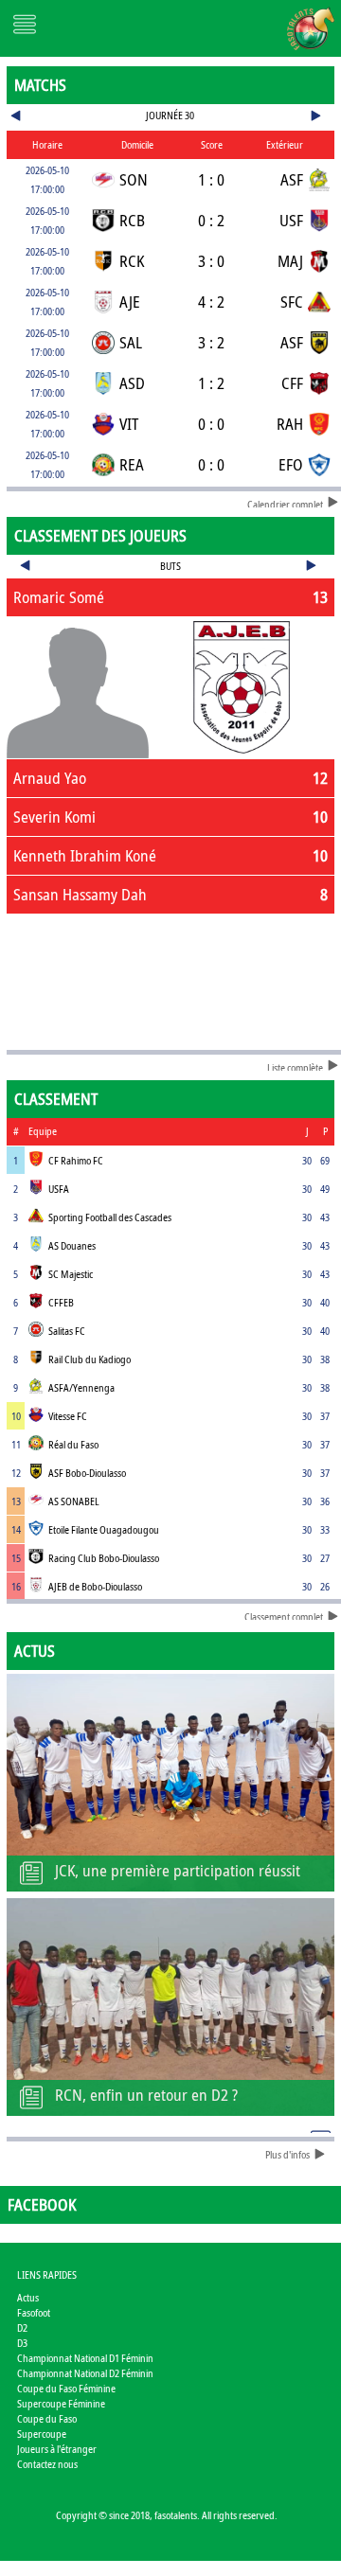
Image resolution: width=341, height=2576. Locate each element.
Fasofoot (34, 2312)
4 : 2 (211, 302)
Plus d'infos (287, 2154)
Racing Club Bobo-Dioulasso (104, 1558)
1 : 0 (211, 179)
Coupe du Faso (47, 2418)
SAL (131, 342)
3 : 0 (211, 261)
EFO (291, 464)
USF (291, 220)
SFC (292, 302)
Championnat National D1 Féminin (85, 2358)
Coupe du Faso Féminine (66, 2388)
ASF (292, 179)
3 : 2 (211, 342)
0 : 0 (211, 424)
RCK (132, 261)
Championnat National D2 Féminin (85, 2373)
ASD (132, 383)
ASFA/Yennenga (81, 1387)
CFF (292, 383)
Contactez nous (47, 2464)
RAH (290, 424)
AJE (130, 302)
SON (134, 179)
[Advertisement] (170, 978)
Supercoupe (42, 2434)
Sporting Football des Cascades (110, 1217)
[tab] (170, 597)
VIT (129, 424)
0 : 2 (211, 220)
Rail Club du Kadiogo (90, 1359)
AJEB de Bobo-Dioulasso (95, 1586)
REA (132, 464)
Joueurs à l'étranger (57, 2449)
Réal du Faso (73, 1444)
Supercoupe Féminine (61, 2403)
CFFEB (61, 1302)
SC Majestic (71, 1274)
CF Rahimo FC (76, 1160)
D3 (22, 2343)
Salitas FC (67, 1331)
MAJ (290, 261)
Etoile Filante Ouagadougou (104, 1529)
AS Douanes (72, 1245)
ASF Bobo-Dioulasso (87, 1473)
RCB (132, 220)
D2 (22, 2327)
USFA (59, 1189)
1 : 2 (211, 383)
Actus (28, 2297)
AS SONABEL (74, 1501)
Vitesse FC (68, 1416)
